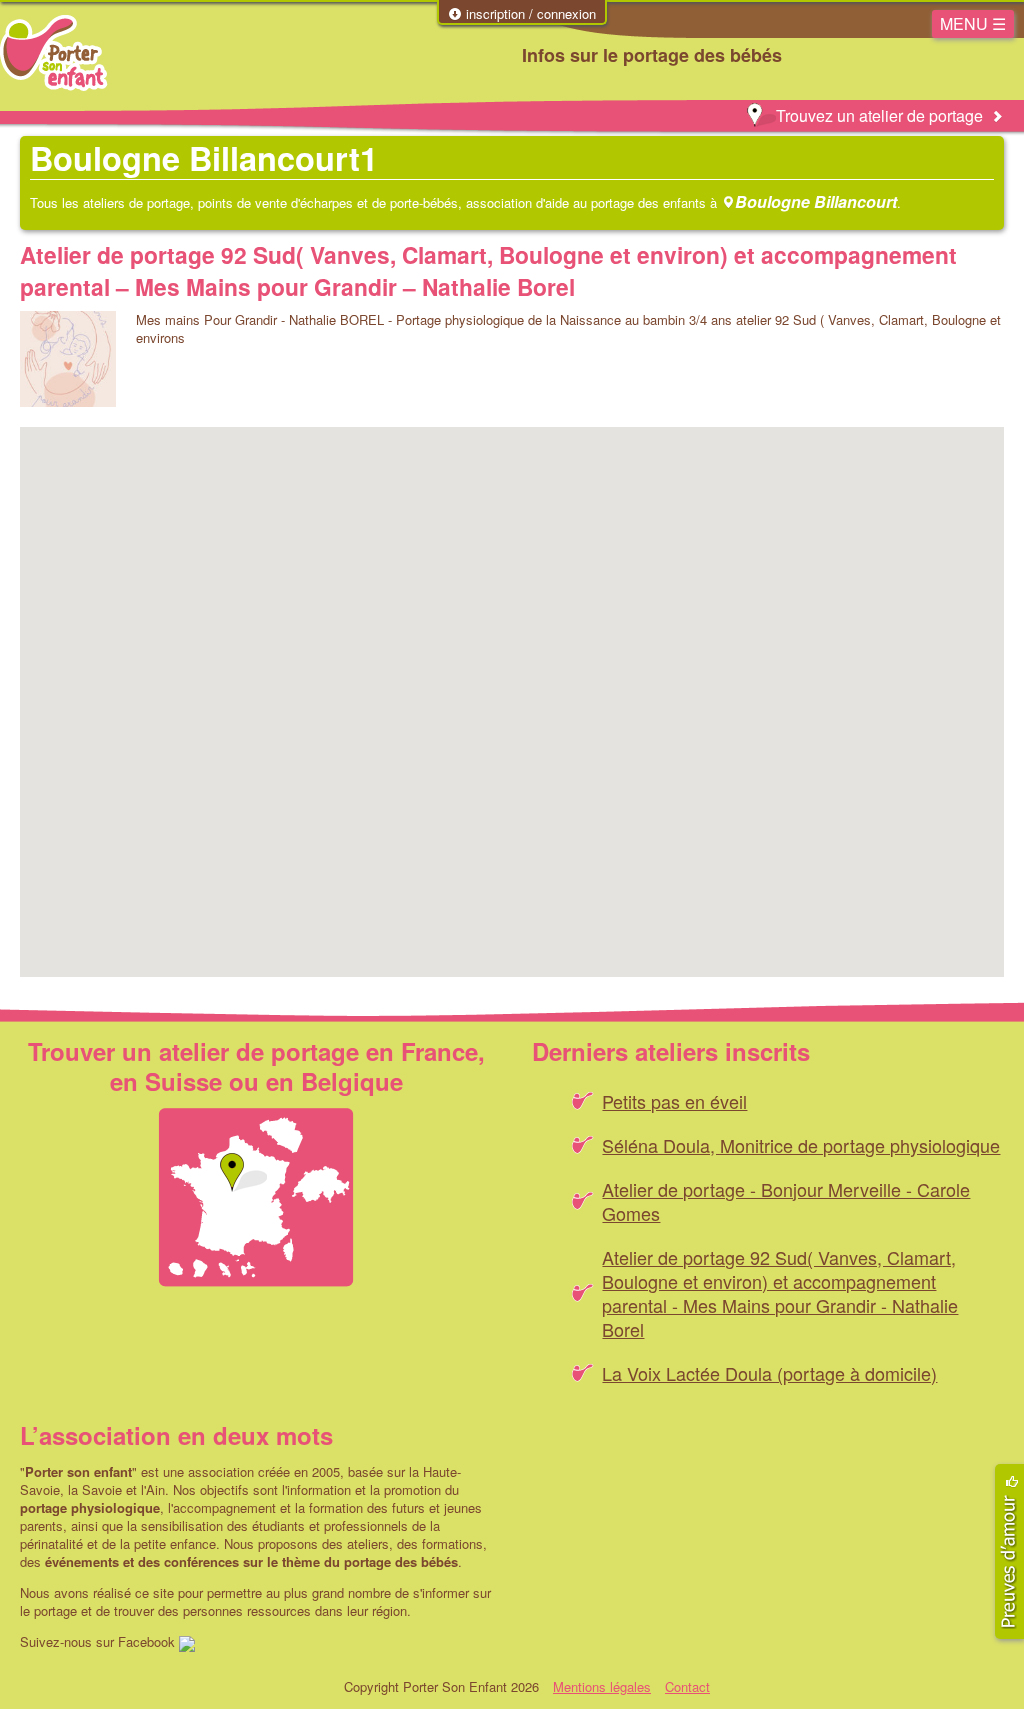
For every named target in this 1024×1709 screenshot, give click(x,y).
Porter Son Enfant (53, 53)
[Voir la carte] (256, 1197)
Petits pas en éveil (674, 1101)
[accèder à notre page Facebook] (187, 1641)
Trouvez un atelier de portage (879, 115)
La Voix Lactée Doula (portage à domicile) (769, 1373)
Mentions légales (602, 1686)
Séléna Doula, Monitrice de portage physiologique (801, 1145)
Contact (687, 1686)
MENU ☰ (973, 23)
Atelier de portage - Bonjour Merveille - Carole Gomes (786, 1201)
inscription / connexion (529, 14)
